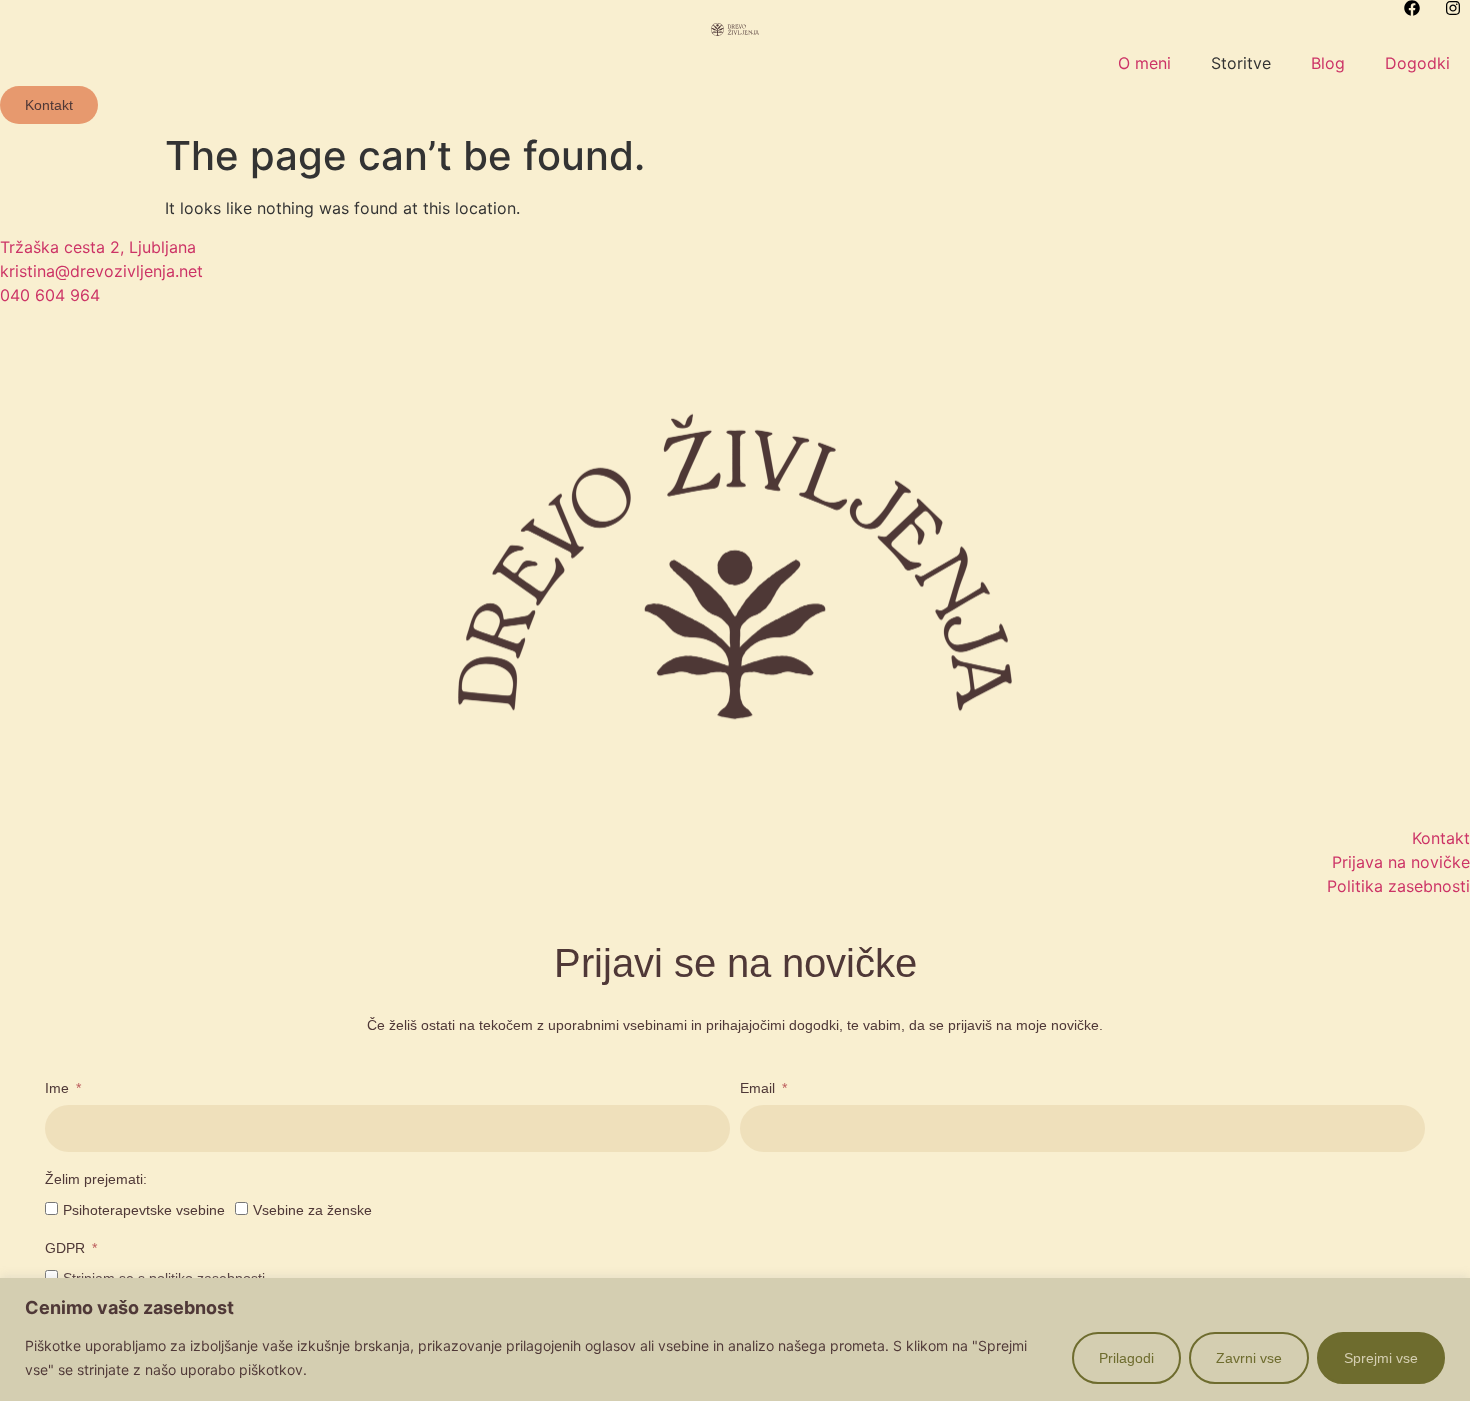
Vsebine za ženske (312, 1210)
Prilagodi (1126, 1358)
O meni (1144, 63)
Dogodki (1417, 63)
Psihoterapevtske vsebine (144, 1210)
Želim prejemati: (96, 1179)
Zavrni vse (1249, 1358)
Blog (1328, 63)
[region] (735, 1339)
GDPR (67, 1248)
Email (759, 1088)
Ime (59, 1088)
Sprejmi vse (1381, 1358)
